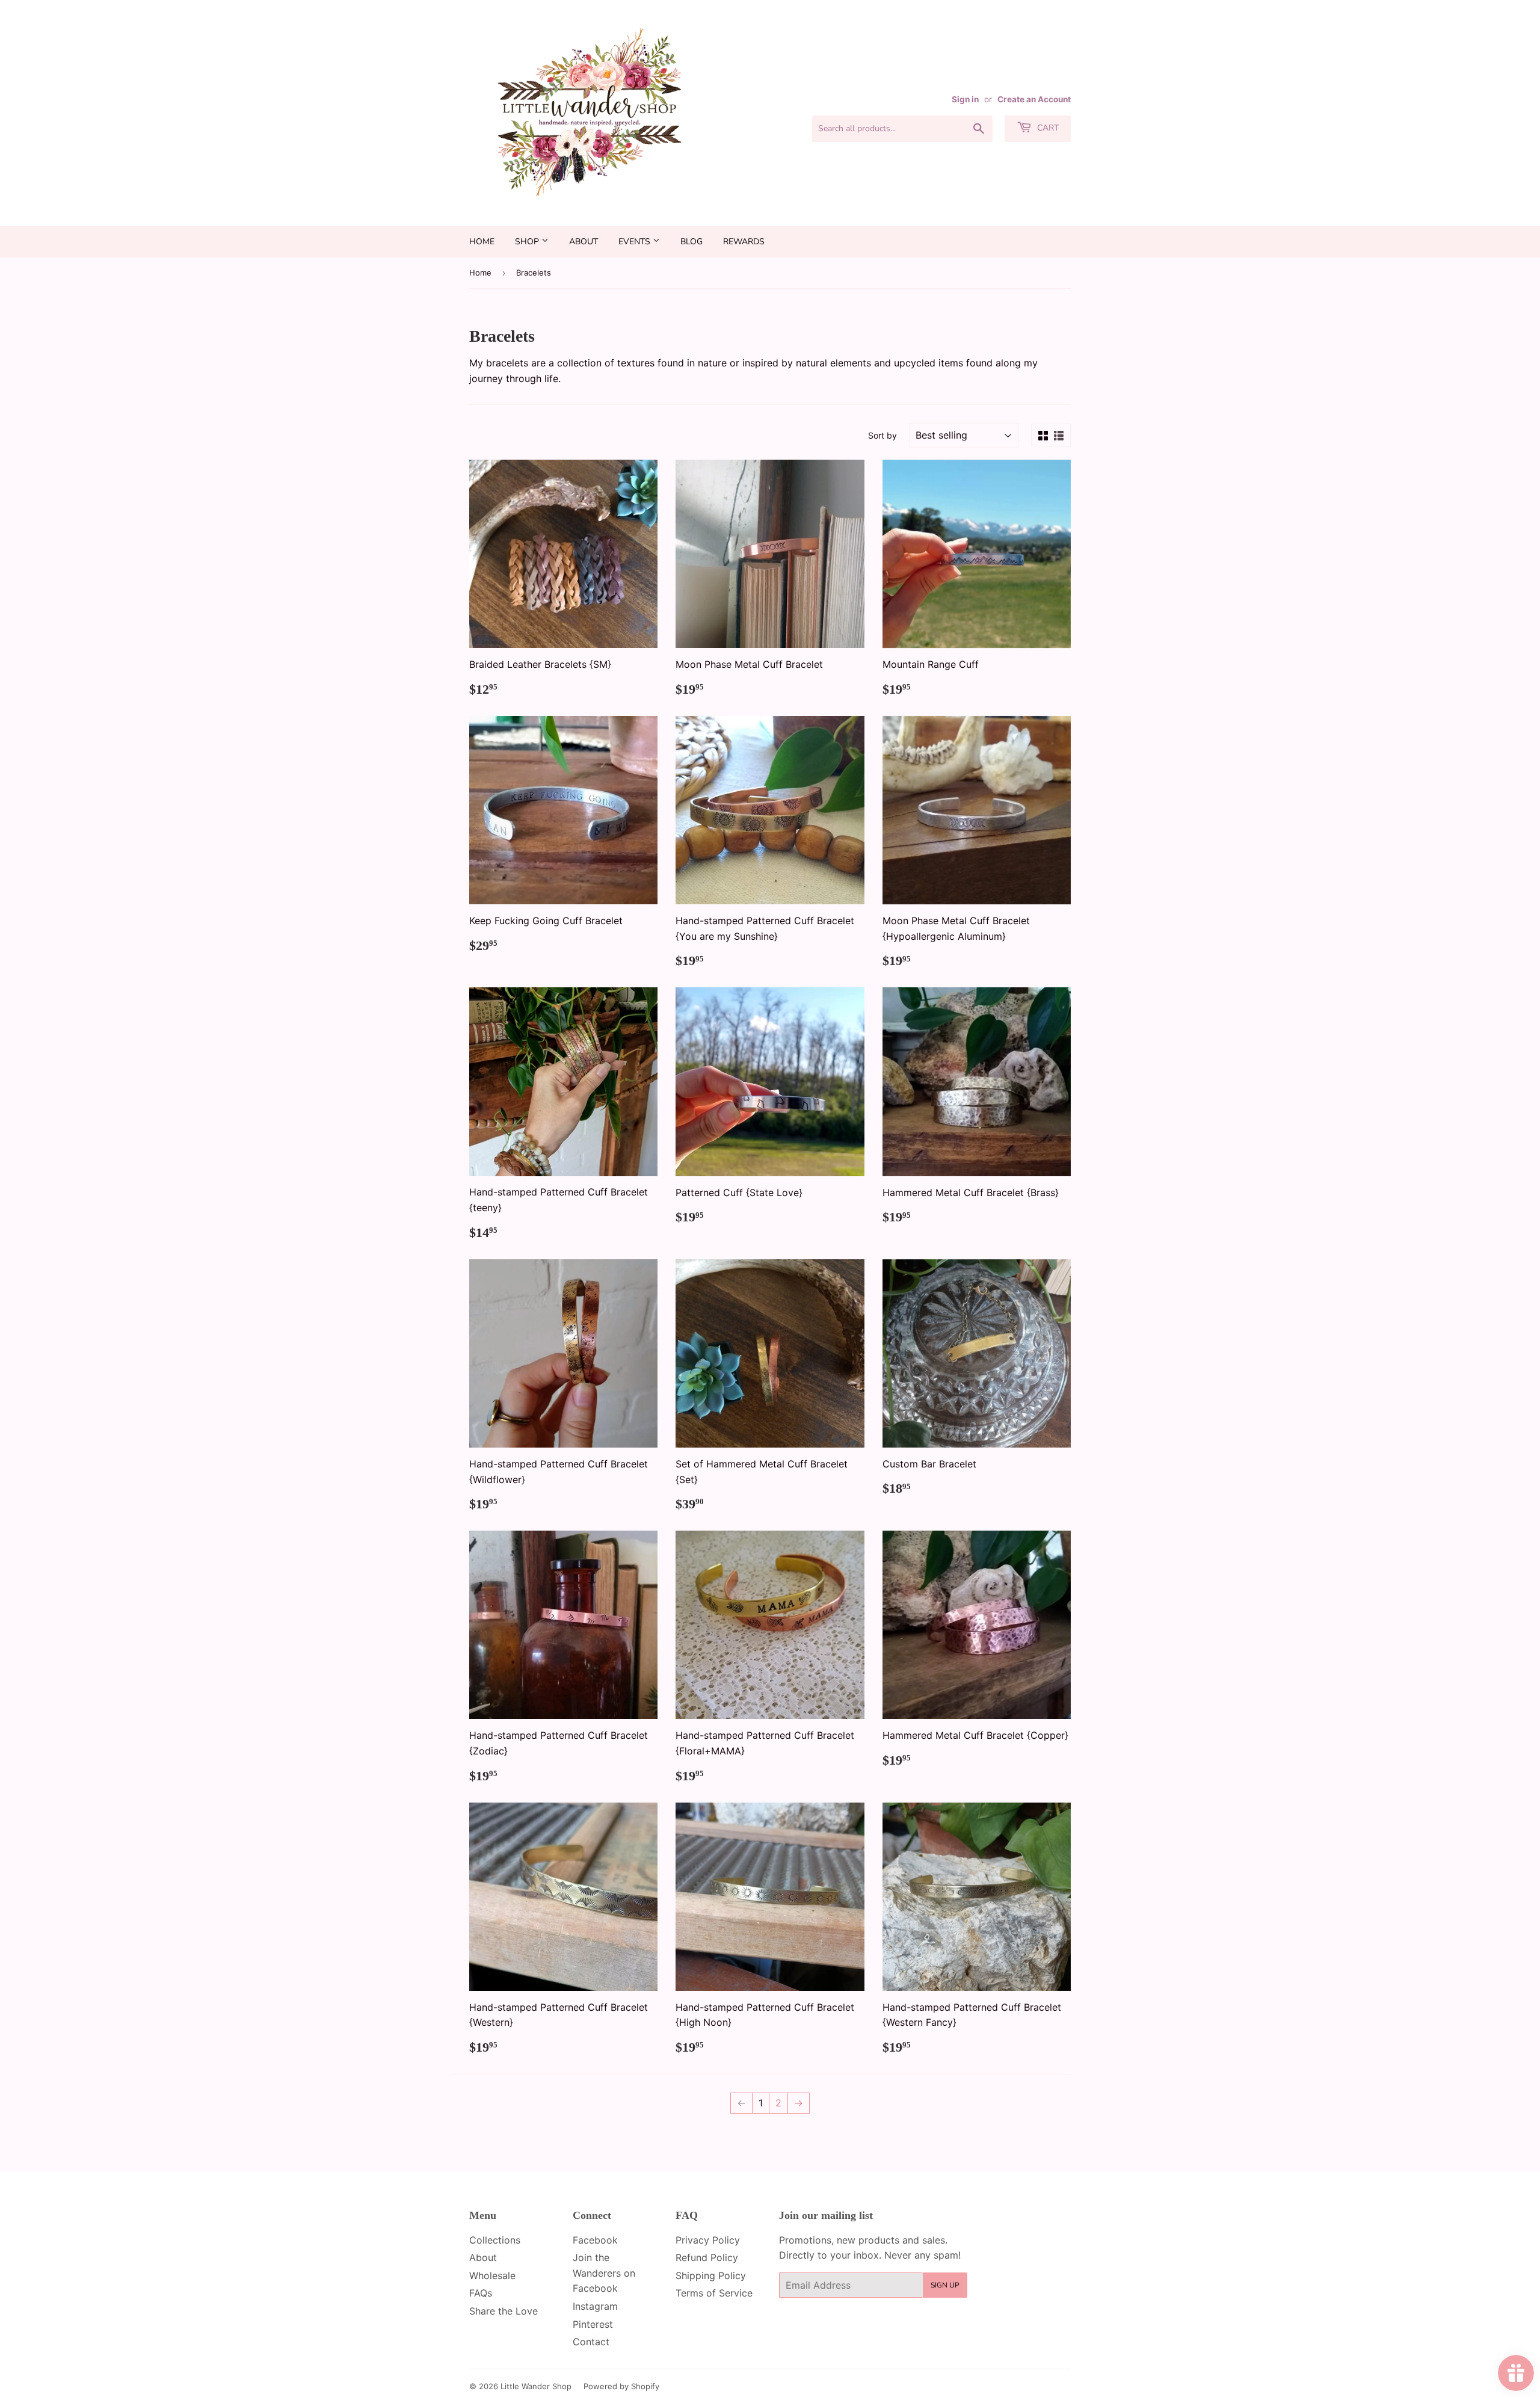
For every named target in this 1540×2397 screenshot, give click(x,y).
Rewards (744, 242)
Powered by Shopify (621, 2386)
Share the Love (504, 2311)
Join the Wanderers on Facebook (604, 2273)
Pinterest (593, 2324)
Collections (495, 2240)
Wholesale (492, 2275)
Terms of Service (714, 2293)
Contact (591, 2342)
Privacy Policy (708, 2240)
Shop (528, 242)
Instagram (595, 2306)
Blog (691, 242)
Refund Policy (707, 2257)
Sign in (965, 99)
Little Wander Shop (536, 2386)
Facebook (595, 2240)
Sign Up (945, 2285)
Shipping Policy (711, 2275)
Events (636, 242)
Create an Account (1034, 99)
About (584, 242)
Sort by (882, 435)
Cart (1047, 128)
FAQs (481, 2293)
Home (482, 242)
